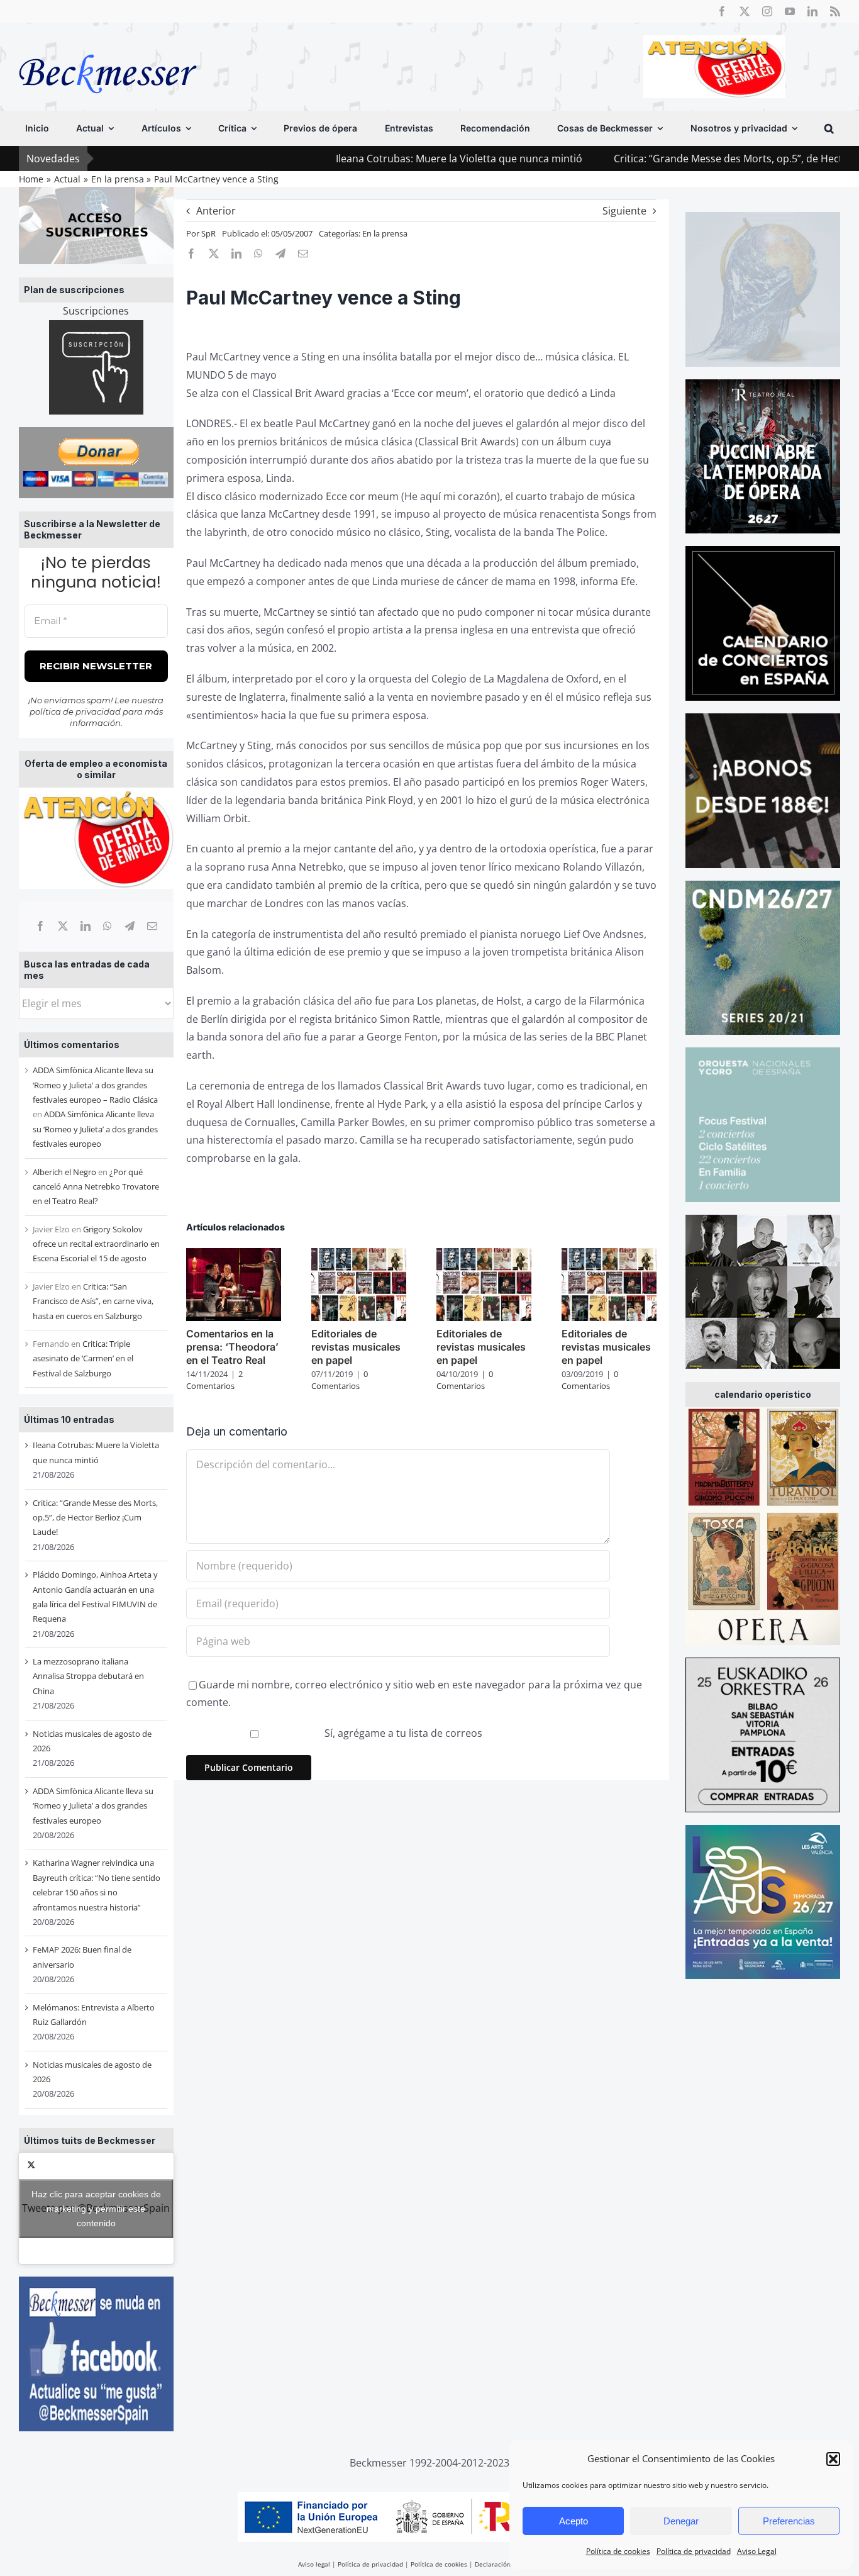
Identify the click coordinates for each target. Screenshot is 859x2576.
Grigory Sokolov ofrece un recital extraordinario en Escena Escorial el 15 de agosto (96, 1244)
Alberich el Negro (64, 1172)
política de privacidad (75, 711)
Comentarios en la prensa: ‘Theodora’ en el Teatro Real (232, 1347)
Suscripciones (96, 311)
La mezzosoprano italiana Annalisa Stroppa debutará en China (88, 1676)
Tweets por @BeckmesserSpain (96, 2208)
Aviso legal (314, 2564)
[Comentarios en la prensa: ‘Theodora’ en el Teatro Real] (234, 1255)
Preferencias (789, 2521)
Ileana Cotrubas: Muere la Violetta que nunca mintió (356, 159)
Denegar (681, 2521)
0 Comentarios (340, 1380)
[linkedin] (812, 11)
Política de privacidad (694, 2551)
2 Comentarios (214, 1380)
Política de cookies (618, 2551)
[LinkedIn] (86, 926)
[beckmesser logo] (108, 45)
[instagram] (767, 11)
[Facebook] (40, 926)
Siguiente (624, 211)
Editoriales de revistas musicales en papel (356, 1347)
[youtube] (790, 11)
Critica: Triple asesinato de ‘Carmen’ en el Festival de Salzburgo (83, 1358)
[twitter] (745, 11)
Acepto (574, 2521)
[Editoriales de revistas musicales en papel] (359, 1255)
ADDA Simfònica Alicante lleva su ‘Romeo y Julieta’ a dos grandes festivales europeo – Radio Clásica (95, 1085)
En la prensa (385, 233)
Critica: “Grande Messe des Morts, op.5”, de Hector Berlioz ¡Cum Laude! (679, 159)
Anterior (216, 211)
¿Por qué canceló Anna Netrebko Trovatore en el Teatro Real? (96, 1187)
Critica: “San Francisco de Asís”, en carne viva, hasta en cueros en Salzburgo (93, 1301)
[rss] (835, 11)
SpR (208, 233)
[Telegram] (130, 926)
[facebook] (722, 11)
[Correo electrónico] (152, 926)
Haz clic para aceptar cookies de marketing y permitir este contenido (96, 2208)
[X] (63, 926)
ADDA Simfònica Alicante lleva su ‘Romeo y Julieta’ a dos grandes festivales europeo (95, 1129)
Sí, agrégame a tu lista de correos (402, 1733)
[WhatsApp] (108, 926)
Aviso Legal (757, 2551)
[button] (833, 2459)
